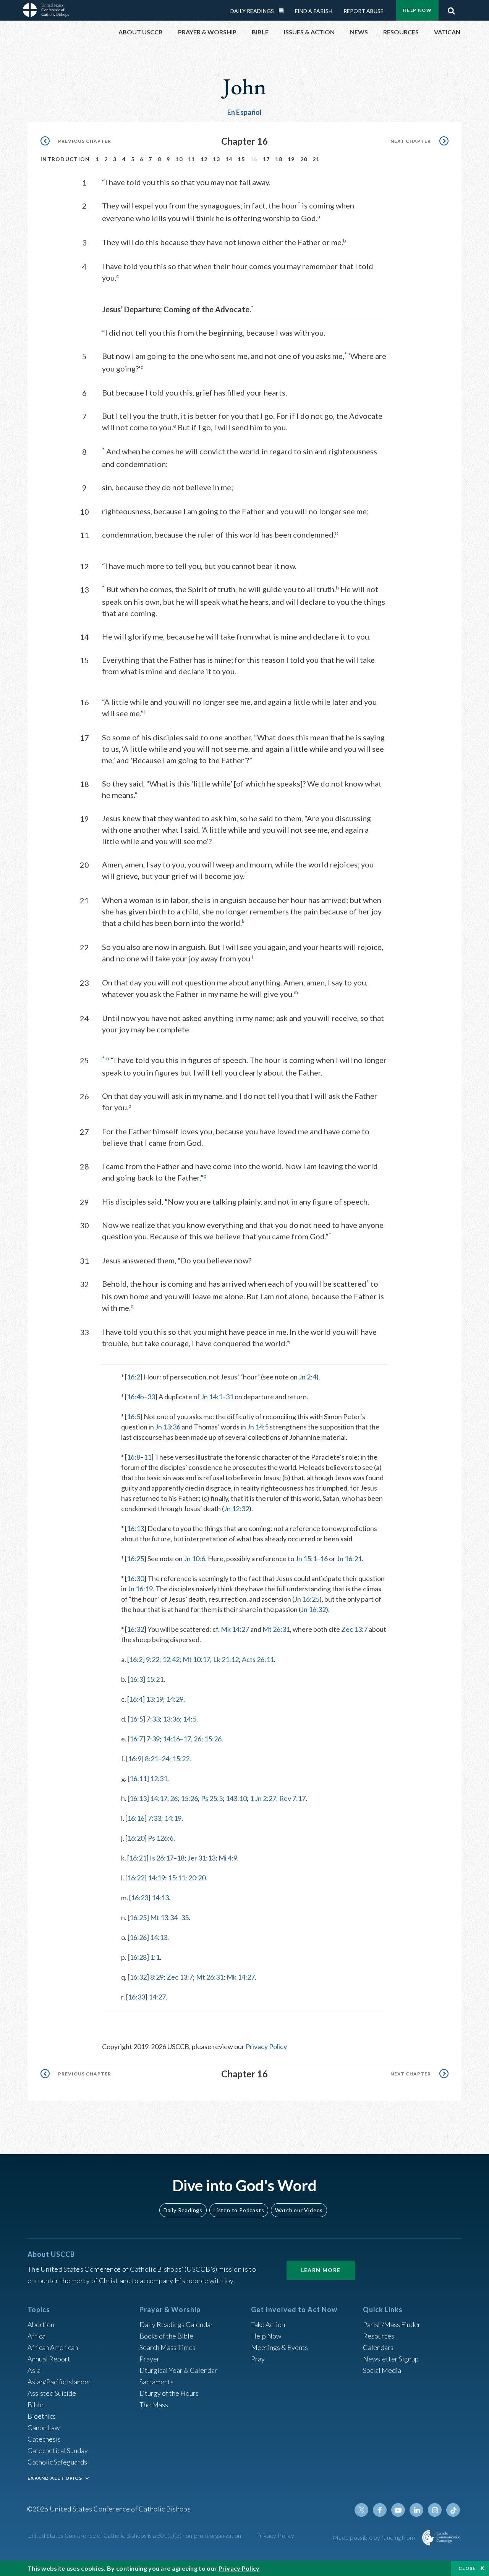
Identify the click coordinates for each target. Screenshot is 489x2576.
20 (304, 159)
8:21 (151, 1759)
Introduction (65, 159)
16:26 (138, 1937)
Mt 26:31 (276, 1629)
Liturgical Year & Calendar (178, 2370)
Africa (36, 2336)
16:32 (135, 1629)
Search (451, 9)
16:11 (138, 1778)
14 (229, 159)
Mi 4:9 (228, 1858)
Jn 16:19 (140, 1589)
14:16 (171, 1739)
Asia (34, 2370)
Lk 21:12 (226, 1659)
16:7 (136, 1739)
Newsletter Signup (391, 2359)
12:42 (171, 1659)
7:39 (153, 1739)
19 (291, 159)
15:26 (213, 1739)
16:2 (134, 1377)
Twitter (361, 2510)
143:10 (236, 1798)
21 (316, 159)
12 (204, 159)
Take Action (268, 2324)
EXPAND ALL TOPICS (55, 2478)
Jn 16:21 (349, 1559)
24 (165, 1759)
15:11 (177, 1878)
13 (216, 159)
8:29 (157, 1977)
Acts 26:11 (258, 1659)
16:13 (135, 1528)
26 (198, 1739)
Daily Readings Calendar (284, 11)
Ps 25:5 (212, 1798)
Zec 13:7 (354, 1629)
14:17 (159, 1798)
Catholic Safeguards (57, 2462)
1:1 (155, 1957)
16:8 (134, 1457)
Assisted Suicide (52, 2393)
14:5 (190, 1719)
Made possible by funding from (375, 2537)
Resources (379, 2336)
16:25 (135, 1559)
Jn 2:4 (308, 1377)
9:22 (153, 1659)
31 (230, 1397)
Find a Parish (314, 11)
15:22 (181, 1759)
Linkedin (416, 2510)
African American (53, 2347)
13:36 (171, 1719)
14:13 (160, 1898)
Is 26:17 (162, 1858)
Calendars (378, 2347)
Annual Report (49, 2359)
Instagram (435, 2510)
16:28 (138, 1957)
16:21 (138, 1858)
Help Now (417, 10)
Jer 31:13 (202, 1858)
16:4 (136, 1699)
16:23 (140, 1898)
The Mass (154, 2405)
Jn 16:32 (313, 1609)
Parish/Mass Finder (392, 2324)
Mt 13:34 (164, 1917)
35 (185, 1917)
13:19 (155, 1699)
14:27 (157, 1997)
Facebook (380, 2510)
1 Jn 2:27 (263, 1798)
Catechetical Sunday (58, 2450)
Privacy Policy (266, 2046)
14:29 (175, 1699)
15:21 (155, 1679)
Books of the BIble (166, 2336)
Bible (36, 2405)
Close (467, 2568)
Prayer (150, 2359)
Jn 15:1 (306, 1559)
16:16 (136, 1818)
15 (241, 159)
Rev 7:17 (292, 1798)
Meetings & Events (279, 2347)
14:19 (173, 1818)
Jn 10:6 (194, 1559)
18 (279, 159)
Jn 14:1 (212, 1397)
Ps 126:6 (161, 1838)
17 (266, 159)
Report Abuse (364, 11)
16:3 (136, 1679)
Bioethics (42, 2416)
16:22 (136, 1878)
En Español (245, 112)
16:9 (135, 1759)
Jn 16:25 (307, 1599)
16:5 (134, 1416)
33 (151, 1397)
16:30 (135, 1578)
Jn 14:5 (258, 1427)
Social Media (382, 2370)
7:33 (153, 1719)
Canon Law (44, 2427)
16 (324, 1559)
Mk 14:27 (235, 1629)
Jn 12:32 (236, 1508)
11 (192, 159)
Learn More (321, 2270)
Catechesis (44, 2439)
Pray (258, 2359)
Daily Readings (252, 11)
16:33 (137, 1997)
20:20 (197, 1878)
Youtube (398, 2510)
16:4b (135, 1397)
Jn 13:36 (168, 1427)
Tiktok (453, 2510)
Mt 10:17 (196, 1659)
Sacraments (156, 2382)
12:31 (159, 1778)
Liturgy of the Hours (169, 2393)
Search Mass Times (168, 2347)
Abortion (41, 2324)
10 (179, 159)
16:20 (136, 1838)
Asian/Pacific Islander (59, 2382)
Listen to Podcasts (239, 2210)
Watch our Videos (299, 2210)
